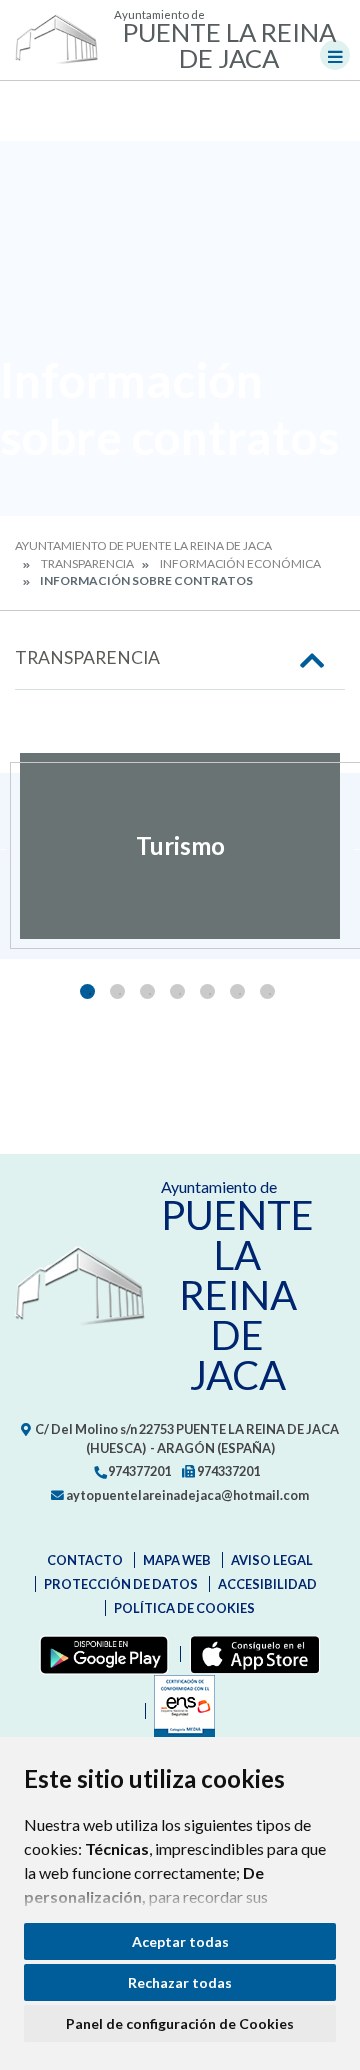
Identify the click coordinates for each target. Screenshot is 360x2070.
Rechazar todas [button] (180, 1982)
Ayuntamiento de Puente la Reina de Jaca (143, 545)
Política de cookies (184, 1608)
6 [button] (237, 991)
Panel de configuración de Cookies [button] (180, 2023)
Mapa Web (177, 1560)
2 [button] (117, 991)
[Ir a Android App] (100, 1654)
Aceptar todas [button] (180, 1941)
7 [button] (267, 991)
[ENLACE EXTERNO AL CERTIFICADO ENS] (180, 1711)
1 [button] (87, 991)
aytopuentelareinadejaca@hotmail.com (186, 1495)
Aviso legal (272, 1560)
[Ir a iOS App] (250, 1654)
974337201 (227, 1471)
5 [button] (207, 991)
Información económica (240, 563)
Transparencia (87, 563)
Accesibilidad (267, 1584)
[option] (180, 846)
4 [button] (177, 991)
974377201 (138, 1471)
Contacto (85, 1560)
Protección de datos (121, 1584)
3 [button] (147, 991)
